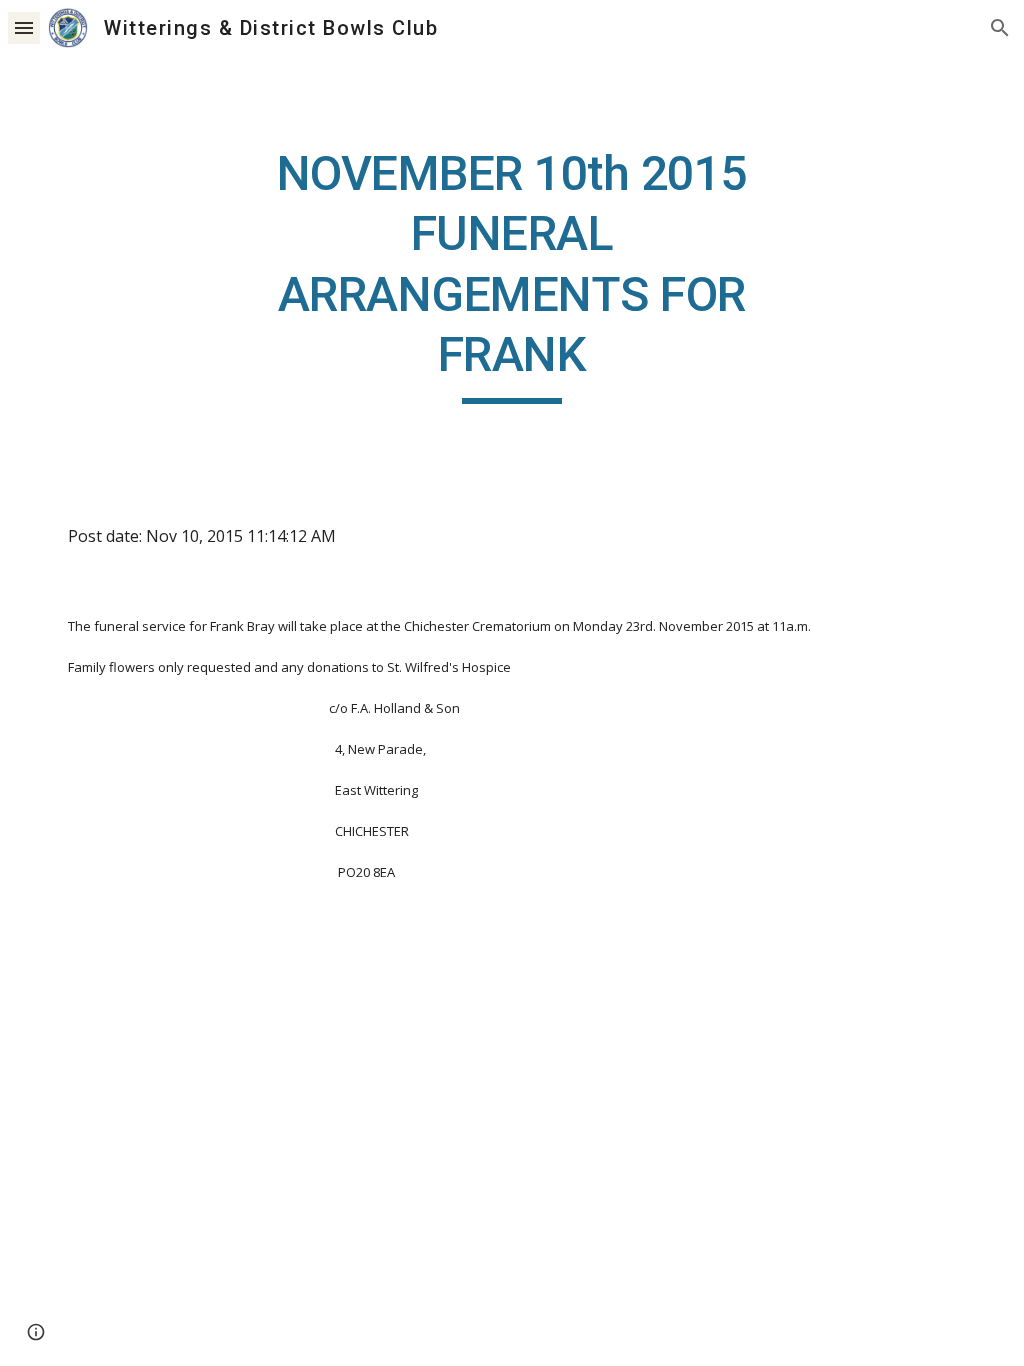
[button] (24, 27)
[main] (511, 274)
